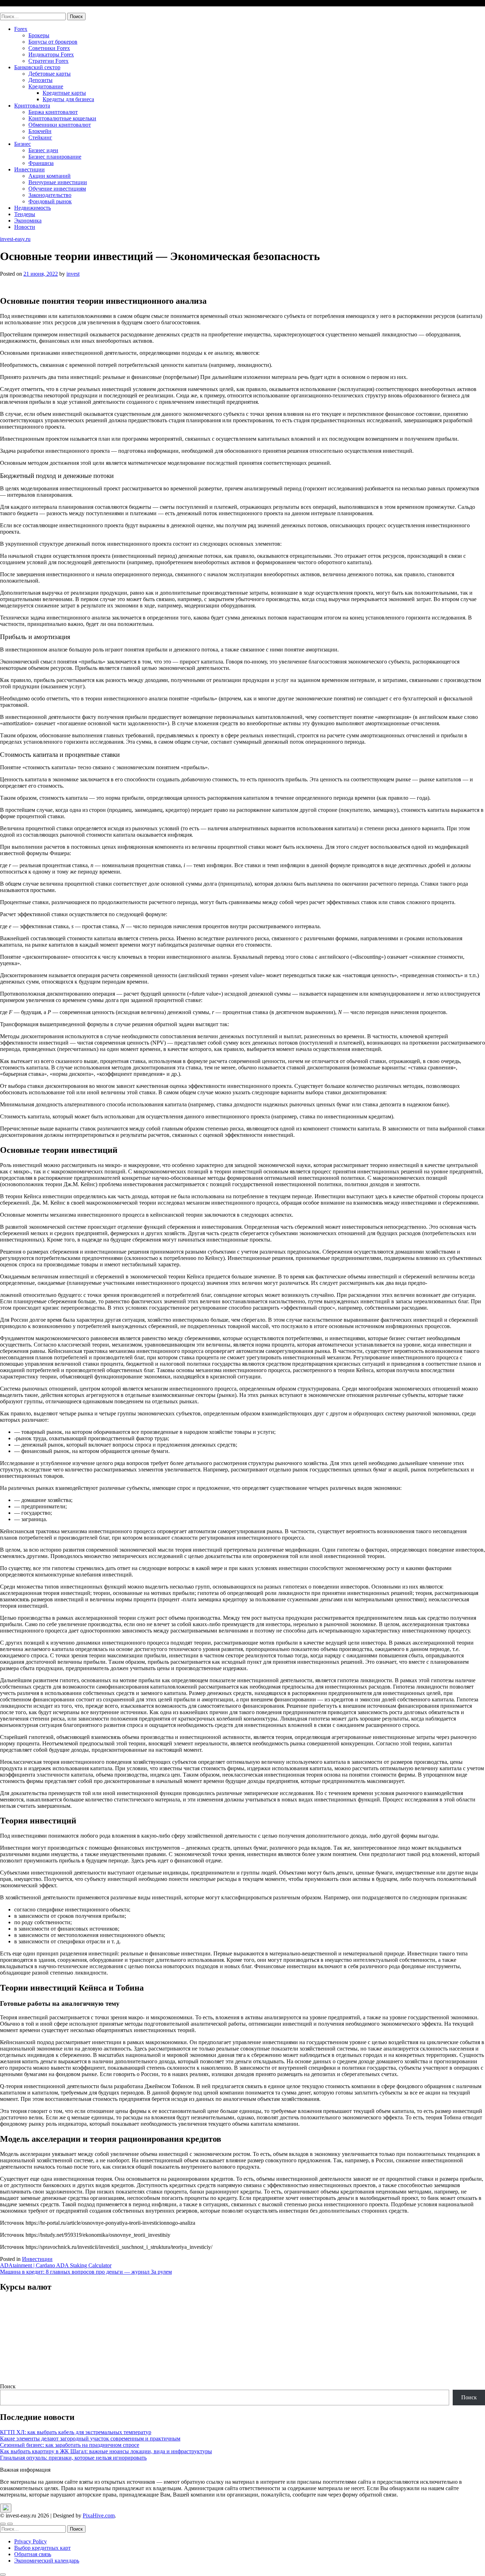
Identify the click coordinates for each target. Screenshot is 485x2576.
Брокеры (39, 35)
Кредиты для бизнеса (68, 99)
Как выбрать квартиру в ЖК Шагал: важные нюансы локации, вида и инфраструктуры (106, 2451)
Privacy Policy (31, 2541)
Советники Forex (49, 48)
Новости (25, 227)
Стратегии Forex (48, 61)
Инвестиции (29, 169)
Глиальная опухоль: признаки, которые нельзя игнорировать (73, 2458)
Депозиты (40, 80)
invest (73, 274)
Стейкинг (40, 137)
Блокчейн (40, 131)
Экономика (28, 221)
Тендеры (25, 214)
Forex (21, 29)
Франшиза (41, 163)
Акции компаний (50, 176)
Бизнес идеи (43, 150)
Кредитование (46, 86)
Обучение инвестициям (57, 189)
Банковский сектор (37, 67)
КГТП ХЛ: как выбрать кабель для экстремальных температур (76, 2432)
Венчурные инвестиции (58, 182)
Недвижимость (32, 208)
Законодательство (50, 195)
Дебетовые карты (50, 74)
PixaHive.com (99, 2516)
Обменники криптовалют (60, 125)
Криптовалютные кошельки (62, 118)
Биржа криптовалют (53, 112)
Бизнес (23, 144)
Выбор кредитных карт (42, 2548)
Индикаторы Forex (51, 54)
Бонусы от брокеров (53, 42)
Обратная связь (33, 2554)
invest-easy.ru (15, 9)
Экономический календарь (47, 2561)
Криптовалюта (32, 106)
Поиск (8, 2386)
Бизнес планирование (55, 157)
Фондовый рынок (50, 201)
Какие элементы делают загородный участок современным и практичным (90, 2439)
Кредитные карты (64, 93)
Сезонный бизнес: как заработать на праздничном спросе (70, 2445)
